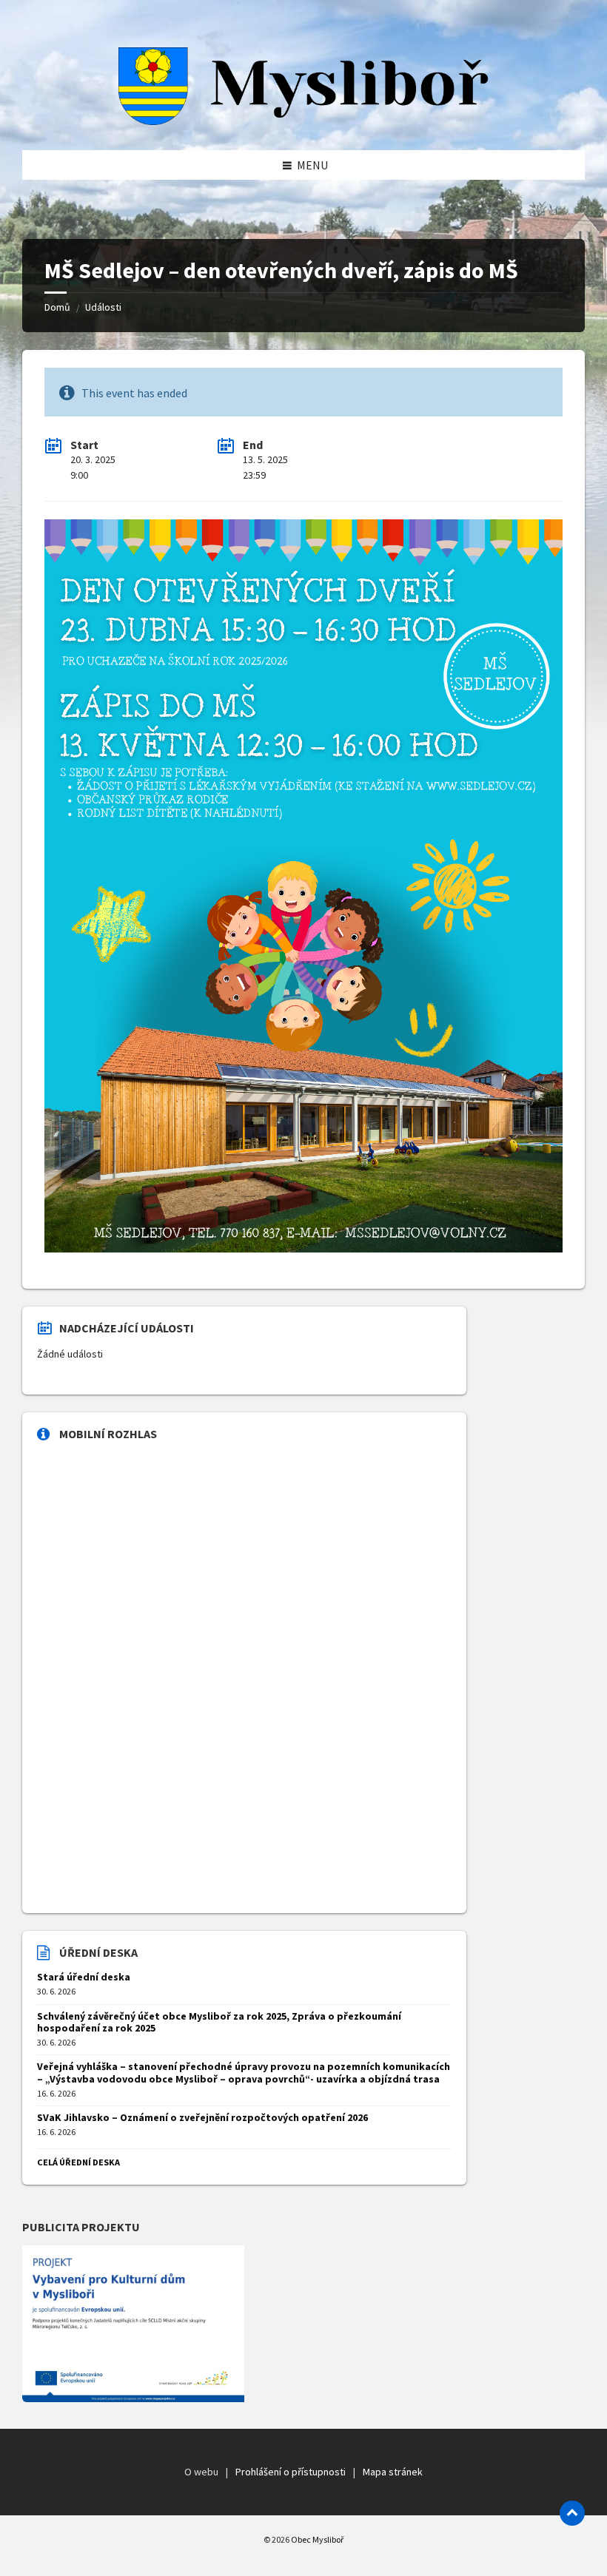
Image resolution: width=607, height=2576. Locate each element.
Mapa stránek (393, 2472)
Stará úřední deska (84, 1977)
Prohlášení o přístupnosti (291, 2472)
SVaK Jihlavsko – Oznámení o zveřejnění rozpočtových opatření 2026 (202, 2117)
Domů (57, 307)
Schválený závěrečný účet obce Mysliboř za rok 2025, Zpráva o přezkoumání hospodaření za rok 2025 (219, 2022)
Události (103, 307)
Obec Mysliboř (317, 2539)
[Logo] (303, 121)
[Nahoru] (572, 2513)
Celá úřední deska (78, 2162)
